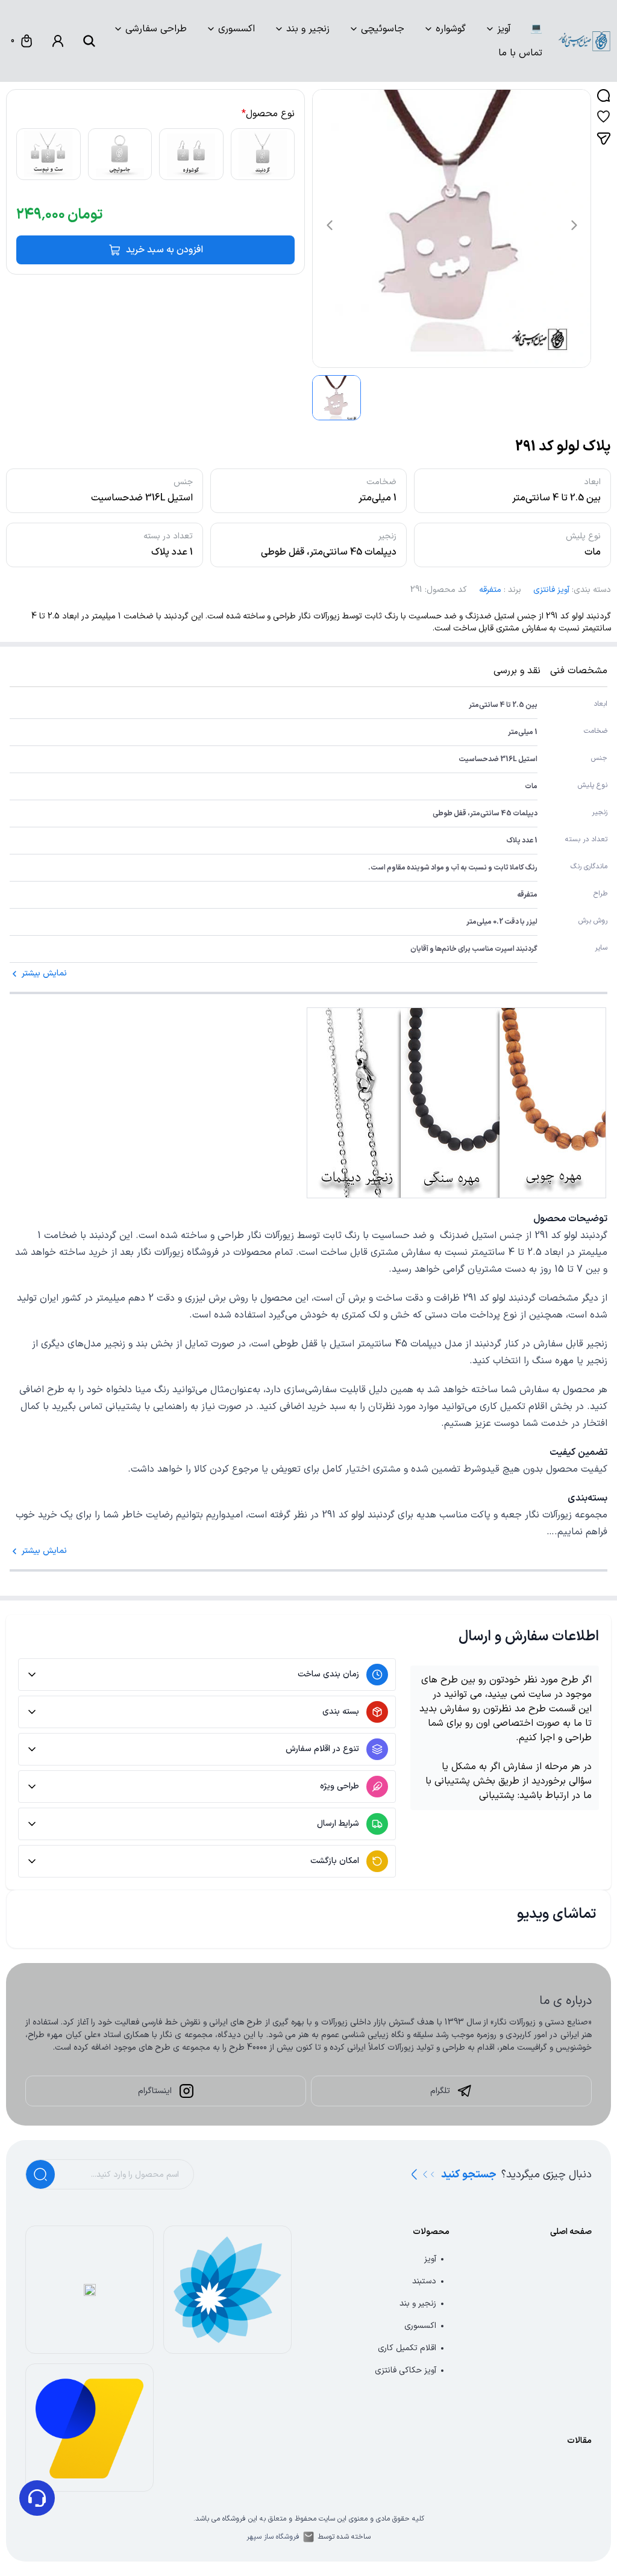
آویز (504, 29)
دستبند (424, 2281)
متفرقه (490, 590)
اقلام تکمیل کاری (407, 2348)
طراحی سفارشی (156, 29)
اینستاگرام (155, 2091)
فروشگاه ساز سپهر (273, 2537)
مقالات (579, 2441)
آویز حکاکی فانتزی (406, 2370)
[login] (58, 41)
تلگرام (440, 2091)
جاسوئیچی (383, 29)
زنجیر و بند (308, 29)
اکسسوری (236, 29)
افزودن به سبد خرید (164, 250)
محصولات (431, 2232)
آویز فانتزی (551, 590)
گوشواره (451, 29)
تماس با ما (520, 53)
